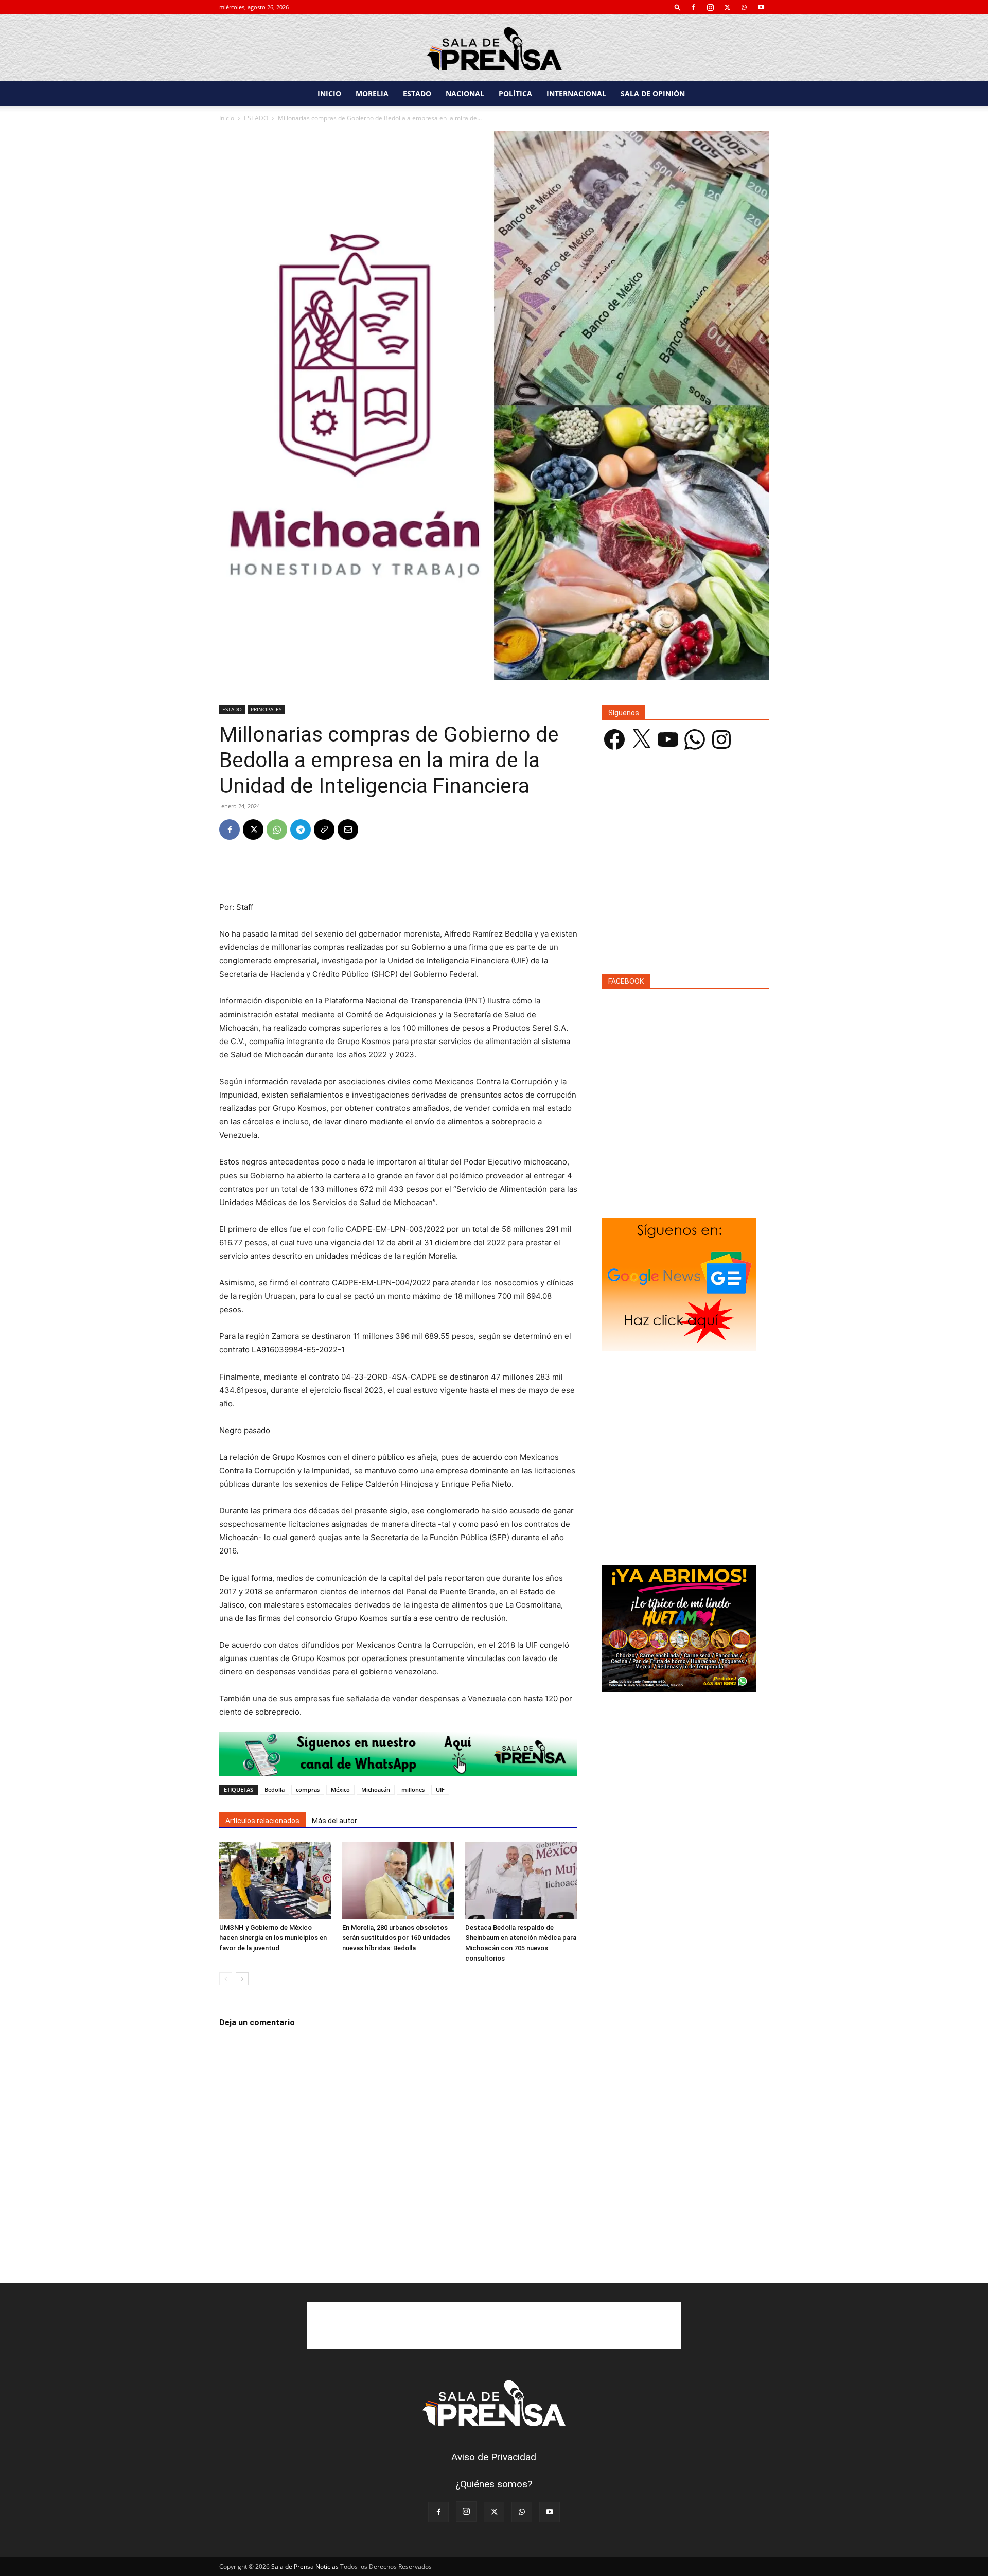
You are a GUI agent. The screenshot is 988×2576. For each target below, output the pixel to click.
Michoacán (376, 1789)
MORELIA (372, 93)
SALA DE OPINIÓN (653, 93)
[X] (727, 7)
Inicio (227, 118)
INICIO (329, 93)
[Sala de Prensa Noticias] (494, 49)
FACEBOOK (626, 981)
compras (308, 1789)
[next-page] (242, 1979)
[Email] (348, 830)
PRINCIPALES (266, 709)
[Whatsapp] (398, 1754)
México (340, 1789)
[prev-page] (226, 1979)
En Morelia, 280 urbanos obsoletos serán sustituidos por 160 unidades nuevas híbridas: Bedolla (396, 1938)
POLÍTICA (515, 93)
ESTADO (417, 93)
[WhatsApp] (744, 7)
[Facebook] (693, 7)
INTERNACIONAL (576, 93)
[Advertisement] (398, 874)
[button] (678, 7)
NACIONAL (465, 93)
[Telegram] (301, 830)
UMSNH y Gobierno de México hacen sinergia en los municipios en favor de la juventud (273, 1938)
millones (413, 1789)
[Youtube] (761, 7)
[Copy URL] (324, 830)
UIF (440, 1789)
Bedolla (275, 1789)
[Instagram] (710, 7)
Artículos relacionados (262, 1821)
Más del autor (334, 1821)
